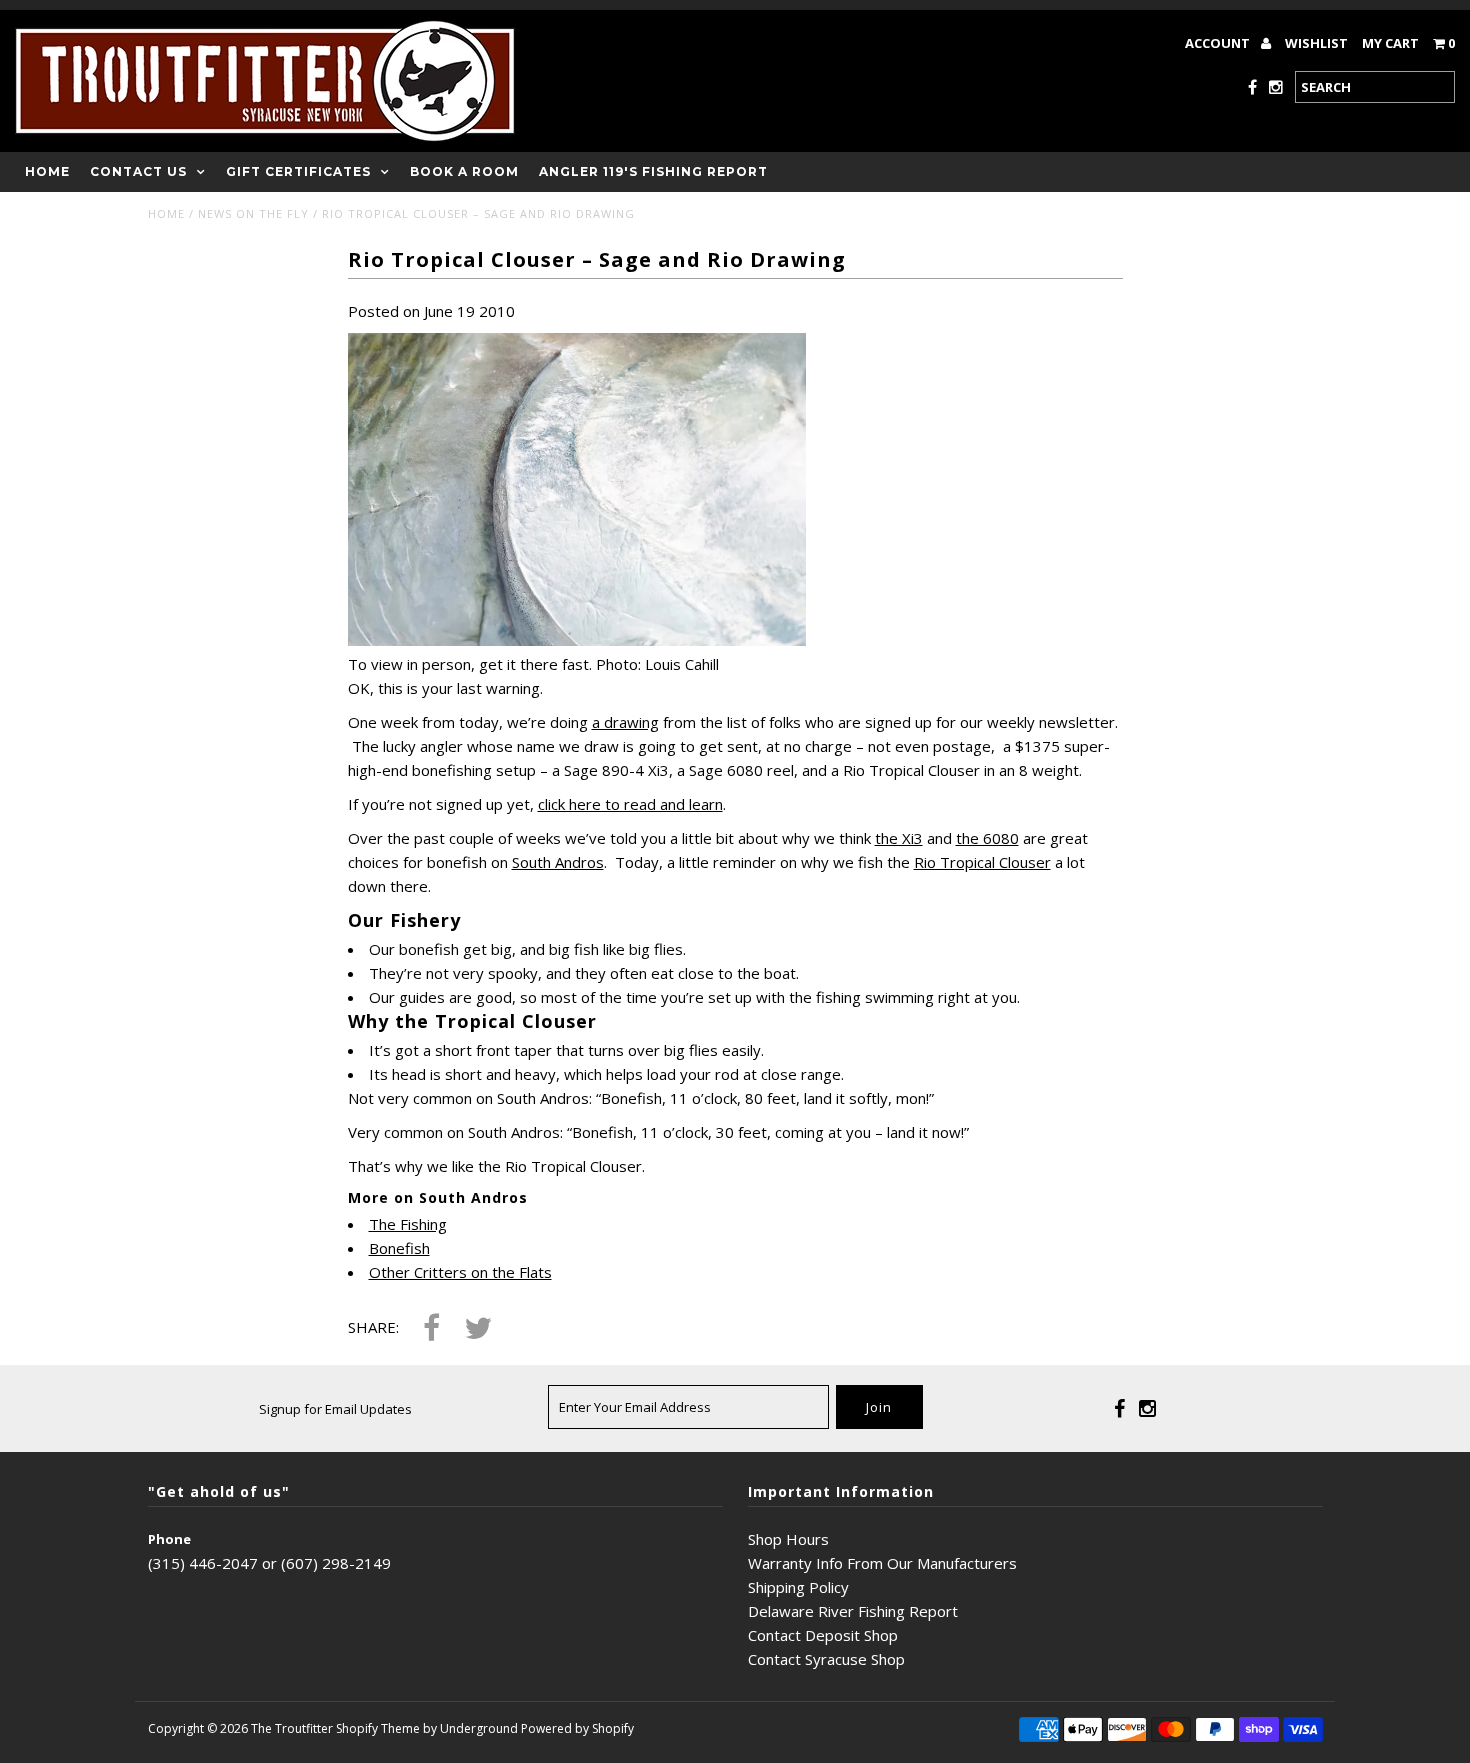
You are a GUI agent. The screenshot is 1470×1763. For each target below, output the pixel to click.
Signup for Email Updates (335, 1409)
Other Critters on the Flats (460, 1272)
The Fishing (408, 1224)
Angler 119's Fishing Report (653, 171)
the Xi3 (899, 838)
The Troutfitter (292, 1728)
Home (47, 171)
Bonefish (399, 1248)
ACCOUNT (1219, 43)
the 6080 (987, 838)
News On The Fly (253, 213)
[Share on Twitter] (478, 1329)
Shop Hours (788, 1539)
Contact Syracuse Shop (826, 1659)
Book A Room (464, 171)
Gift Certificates (298, 171)
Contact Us (138, 171)
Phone (169, 1539)
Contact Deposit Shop (823, 1635)
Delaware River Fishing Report (853, 1611)
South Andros (558, 862)
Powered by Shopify (577, 1728)
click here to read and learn (630, 804)
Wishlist (1316, 43)
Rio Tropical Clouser (982, 862)
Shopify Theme (378, 1728)
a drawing (625, 722)
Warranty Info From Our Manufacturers (882, 1563)
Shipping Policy (798, 1587)
